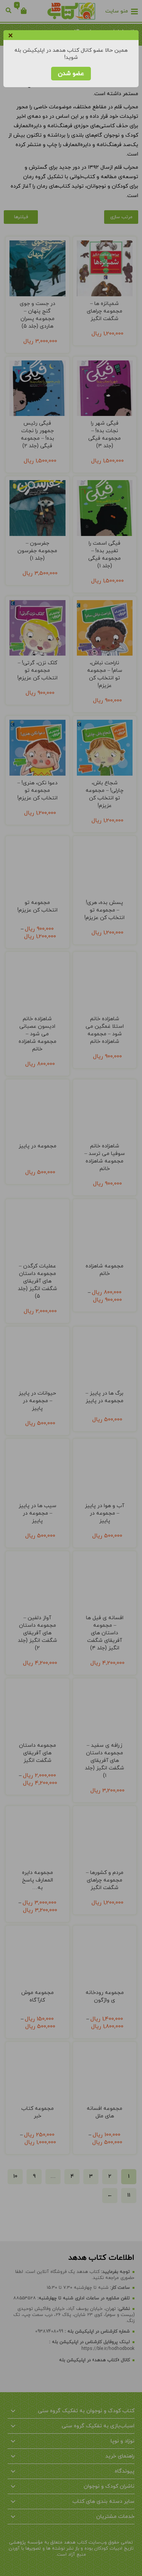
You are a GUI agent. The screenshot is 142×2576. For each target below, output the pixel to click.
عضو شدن (71, 74)
